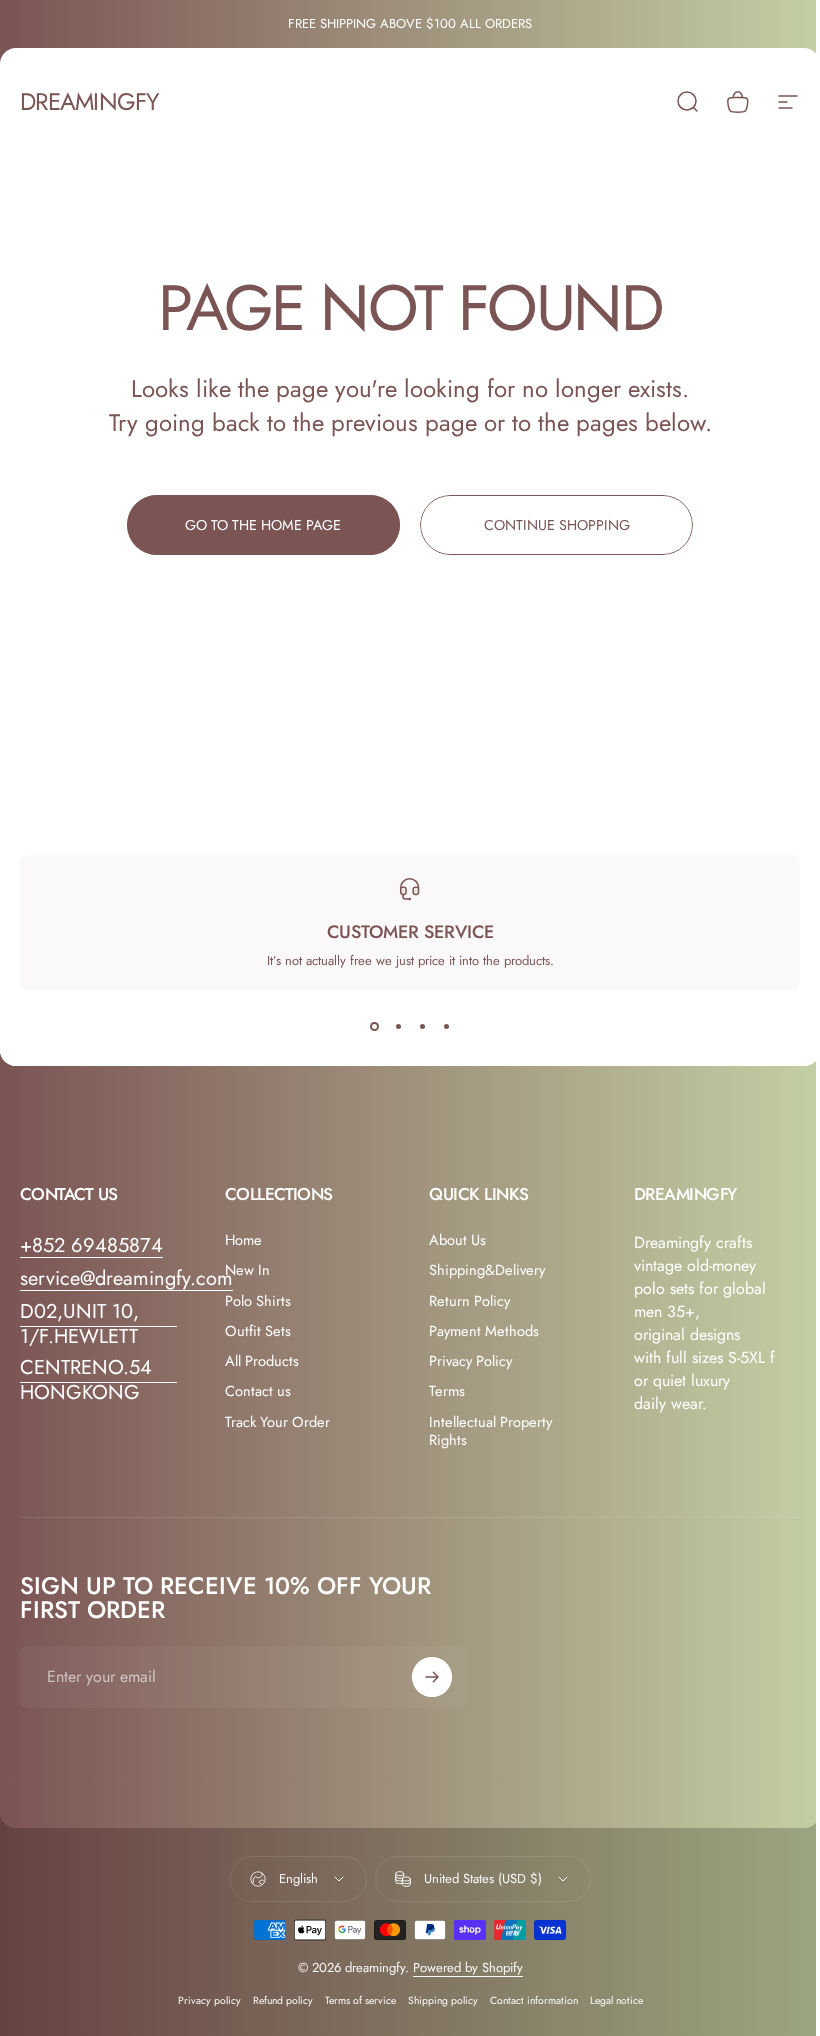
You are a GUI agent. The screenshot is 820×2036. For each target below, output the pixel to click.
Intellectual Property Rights (490, 1431)
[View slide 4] (446, 1026)
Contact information (534, 2000)
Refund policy (283, 2000)
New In (247, 1270)
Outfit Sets (258, 1331)
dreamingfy (89, 101)
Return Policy (469, 1301)
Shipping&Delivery (487, 1270)
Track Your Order (277, 1422)
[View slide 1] (374, 1026)
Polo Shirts (258, 1301)
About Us (457, 1240)
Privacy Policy (470, 1361)
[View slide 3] (422, 1026)
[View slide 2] (398, 1026)
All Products (262, 1361)
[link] (98, 1324)
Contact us (258, 1391)
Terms (447, 1391)
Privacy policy (209, 2000)
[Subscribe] (432, 1677)
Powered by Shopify (468, 1967)
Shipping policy (443, 2000)
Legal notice (616, 2000)
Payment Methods (484, 1331)
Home (243, 1240)
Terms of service (360, 2000)
